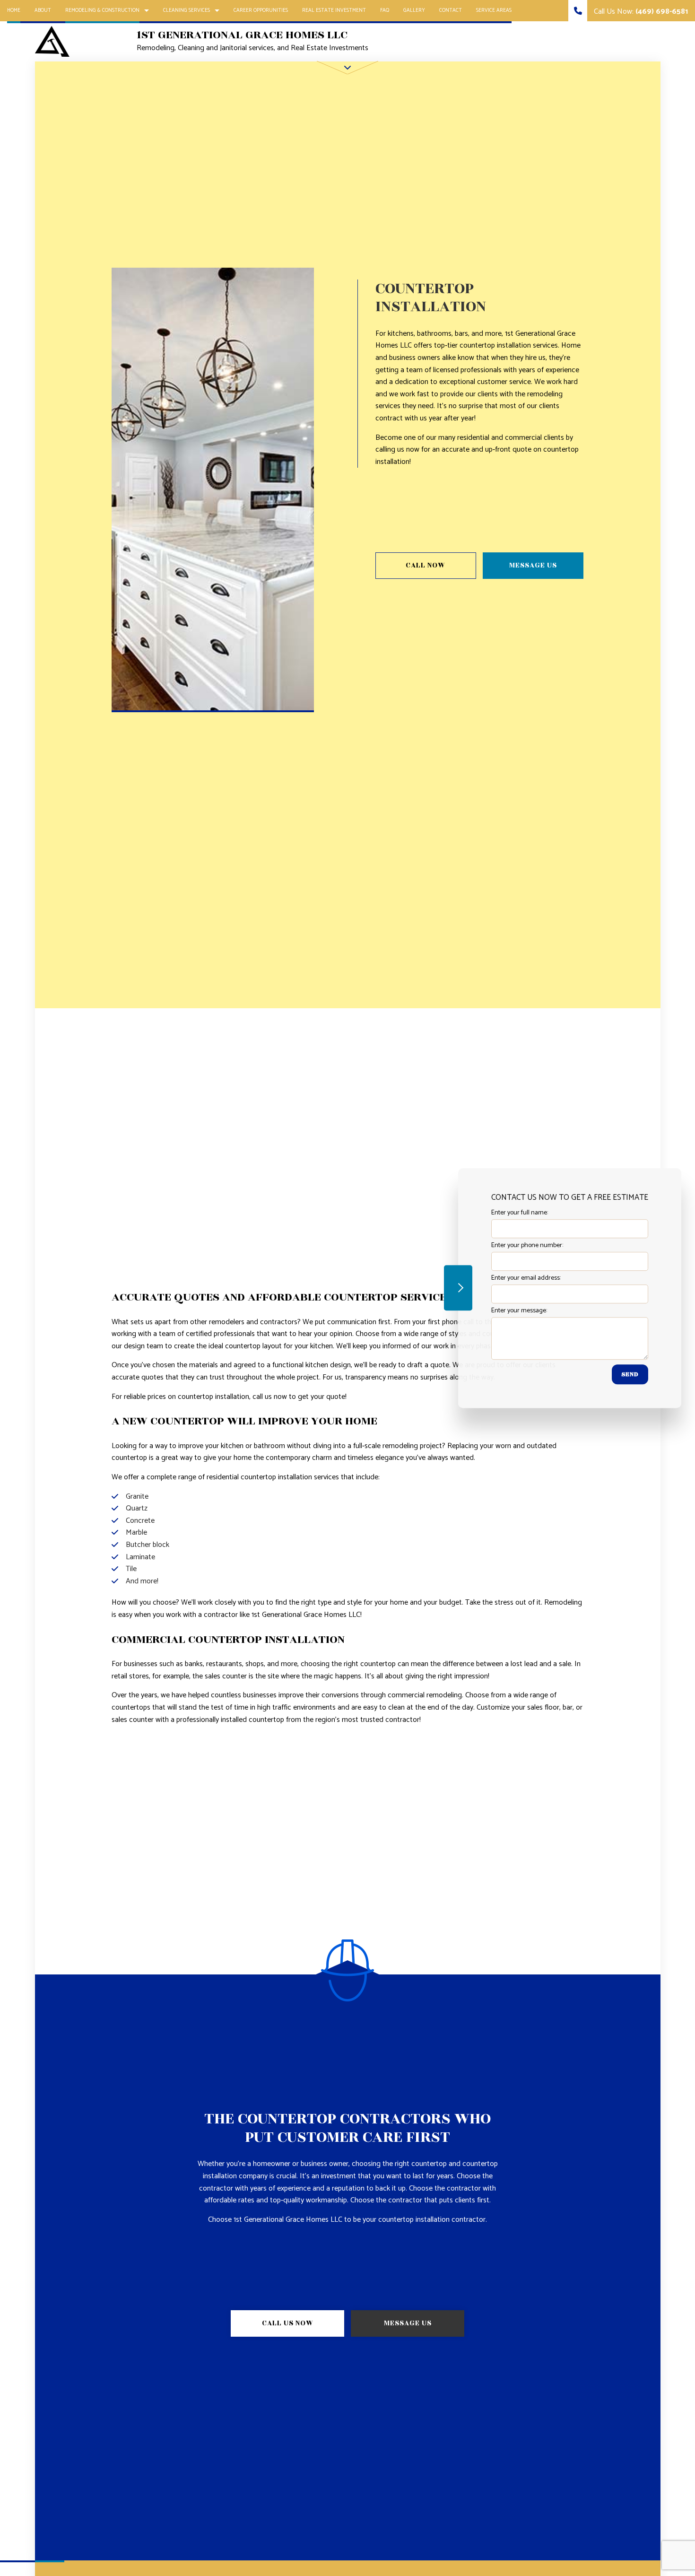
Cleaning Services (187, 10)
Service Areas (494, 10)
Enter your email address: (526, 1278)
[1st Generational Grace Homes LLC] (52, 41)
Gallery (414, 10)
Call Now (426, 565)
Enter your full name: (520, 1213)
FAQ (385, 10)
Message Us (533, 565)
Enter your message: (519, 1311)
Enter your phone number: (527, 1245)
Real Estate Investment (334, 10)
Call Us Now (288, 2323)
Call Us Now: (640, 12)
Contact (451, 10)
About (43, 10)
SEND (630, 1374)
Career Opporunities (261, 10)
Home (14, 10)
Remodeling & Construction (102, 10)
